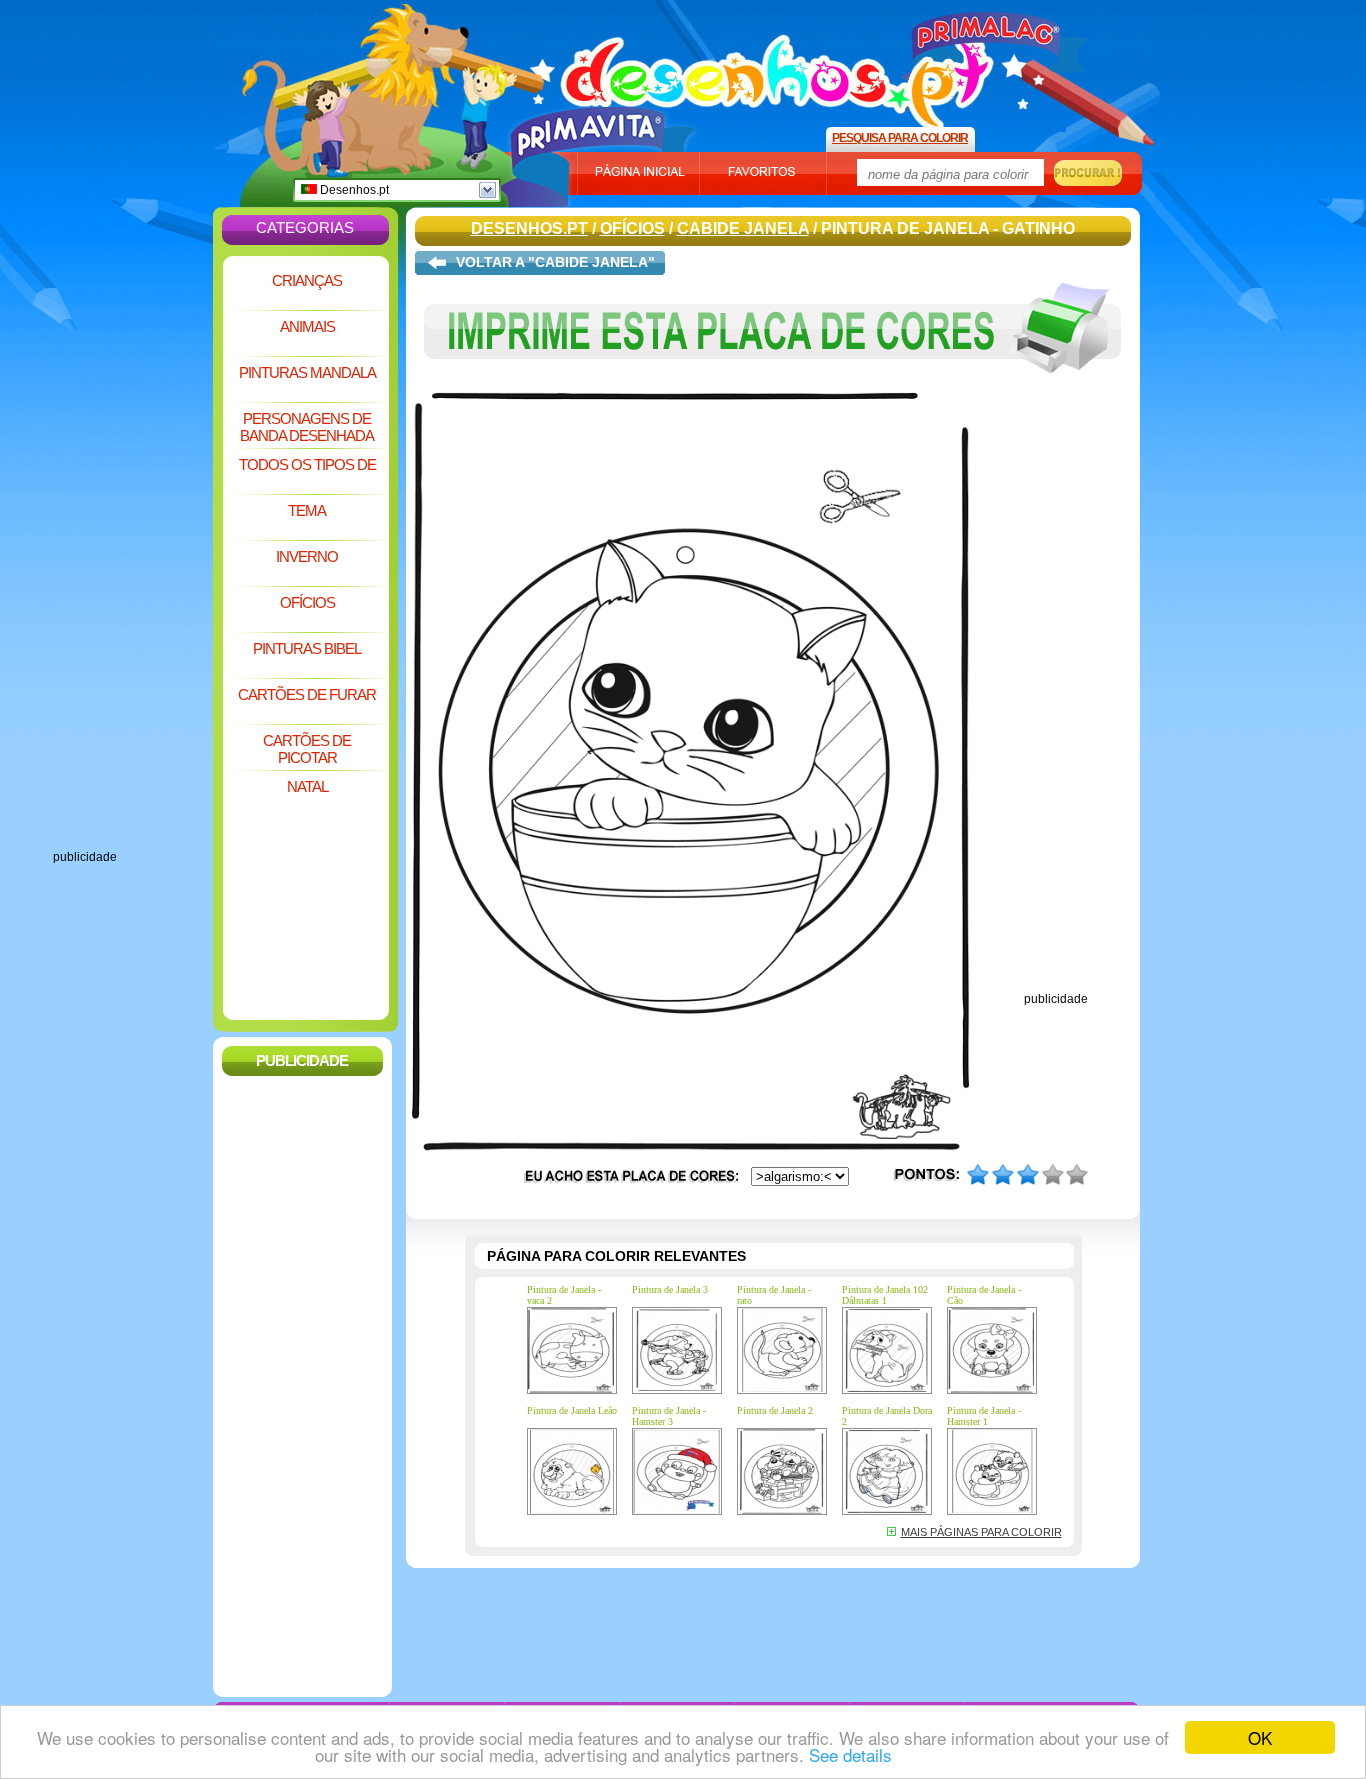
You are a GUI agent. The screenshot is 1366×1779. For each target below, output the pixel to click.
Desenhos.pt (353, 190)
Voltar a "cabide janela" (555, 262)
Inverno (307, 556)
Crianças (307, 280)
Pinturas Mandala (307, 372)
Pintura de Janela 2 (775, 1410)
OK (1260, 1737)
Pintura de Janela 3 (670, 1289)
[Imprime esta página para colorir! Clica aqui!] (773, 388)
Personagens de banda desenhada (307, 427)
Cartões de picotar (307, 749)
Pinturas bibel (307, 648)
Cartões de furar (307, 694)
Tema (307, 510)
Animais (307, 326)
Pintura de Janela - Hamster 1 (984, 1416)
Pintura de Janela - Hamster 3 (669, 1416)
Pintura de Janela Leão (572, 1410)
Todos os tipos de (307, 464)
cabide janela (743, 228)
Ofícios (307, 602)
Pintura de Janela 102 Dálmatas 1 (885, 1295)
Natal (307, 786)
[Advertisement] (133, 550)
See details (850, 1754)
